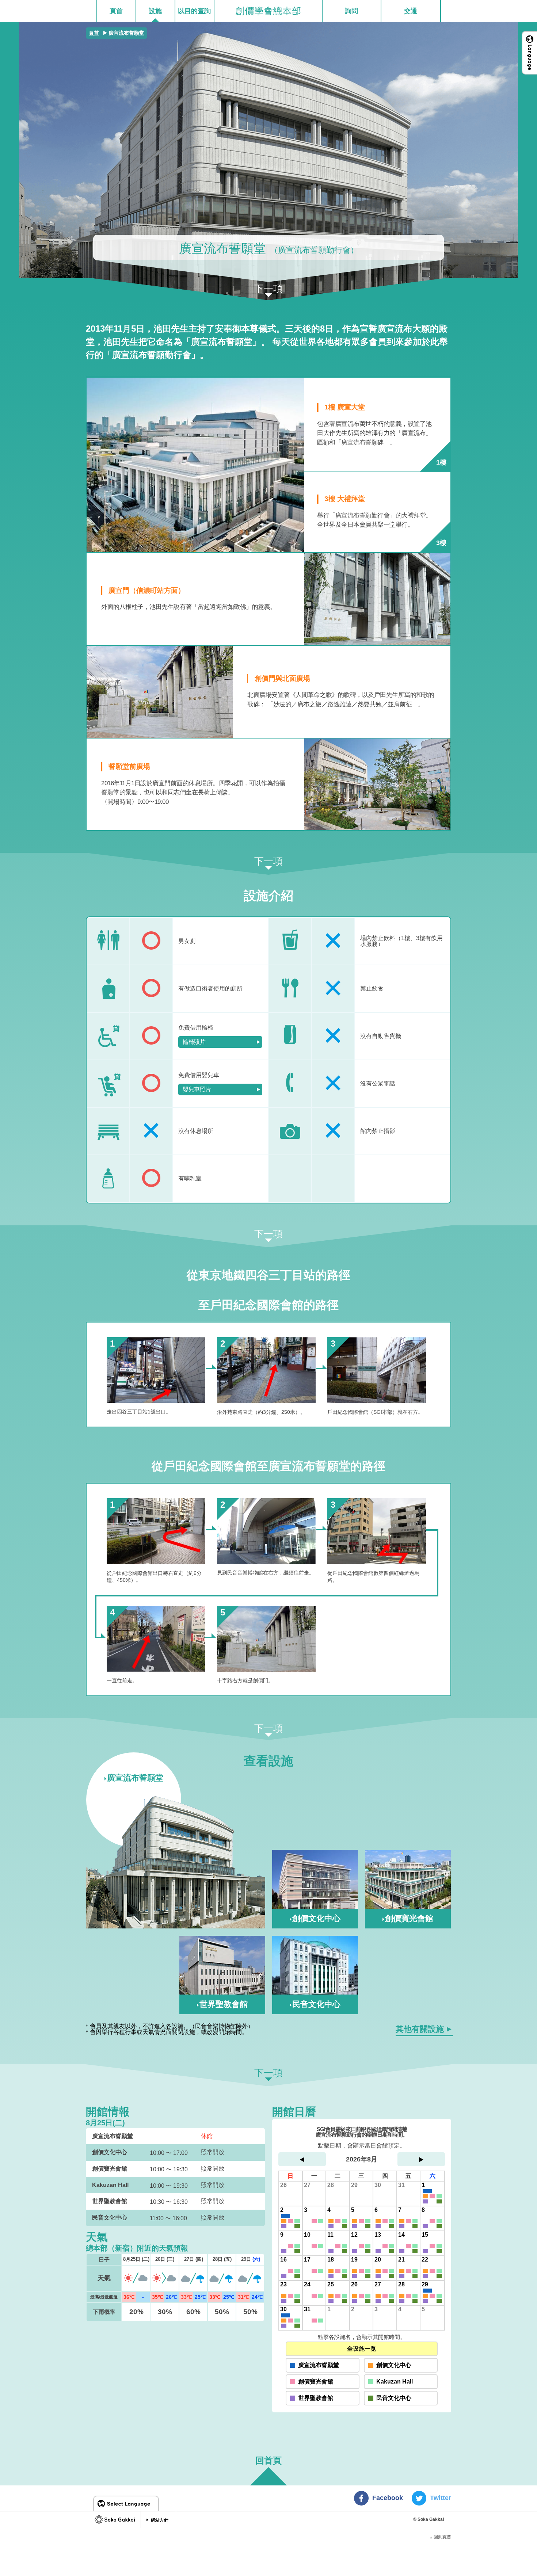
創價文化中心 (394, 2365)
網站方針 (160, 2520)
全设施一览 (362, 2349)
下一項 (268, 289)
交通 (411, 11)
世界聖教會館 (316, 2398)
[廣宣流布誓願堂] (176, 1862)
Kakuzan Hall (395, 2382)
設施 (155, 11)
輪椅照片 (194, 1042)
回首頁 (268, 2461)
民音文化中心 (394, 2398)
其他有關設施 (420, 2029)
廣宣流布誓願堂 (319, 2365)
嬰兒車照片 (197, 1089)
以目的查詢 (194, 11)
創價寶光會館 (316, 2382)
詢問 (351, 11)
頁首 (116, 11)
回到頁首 (440, 2537)
